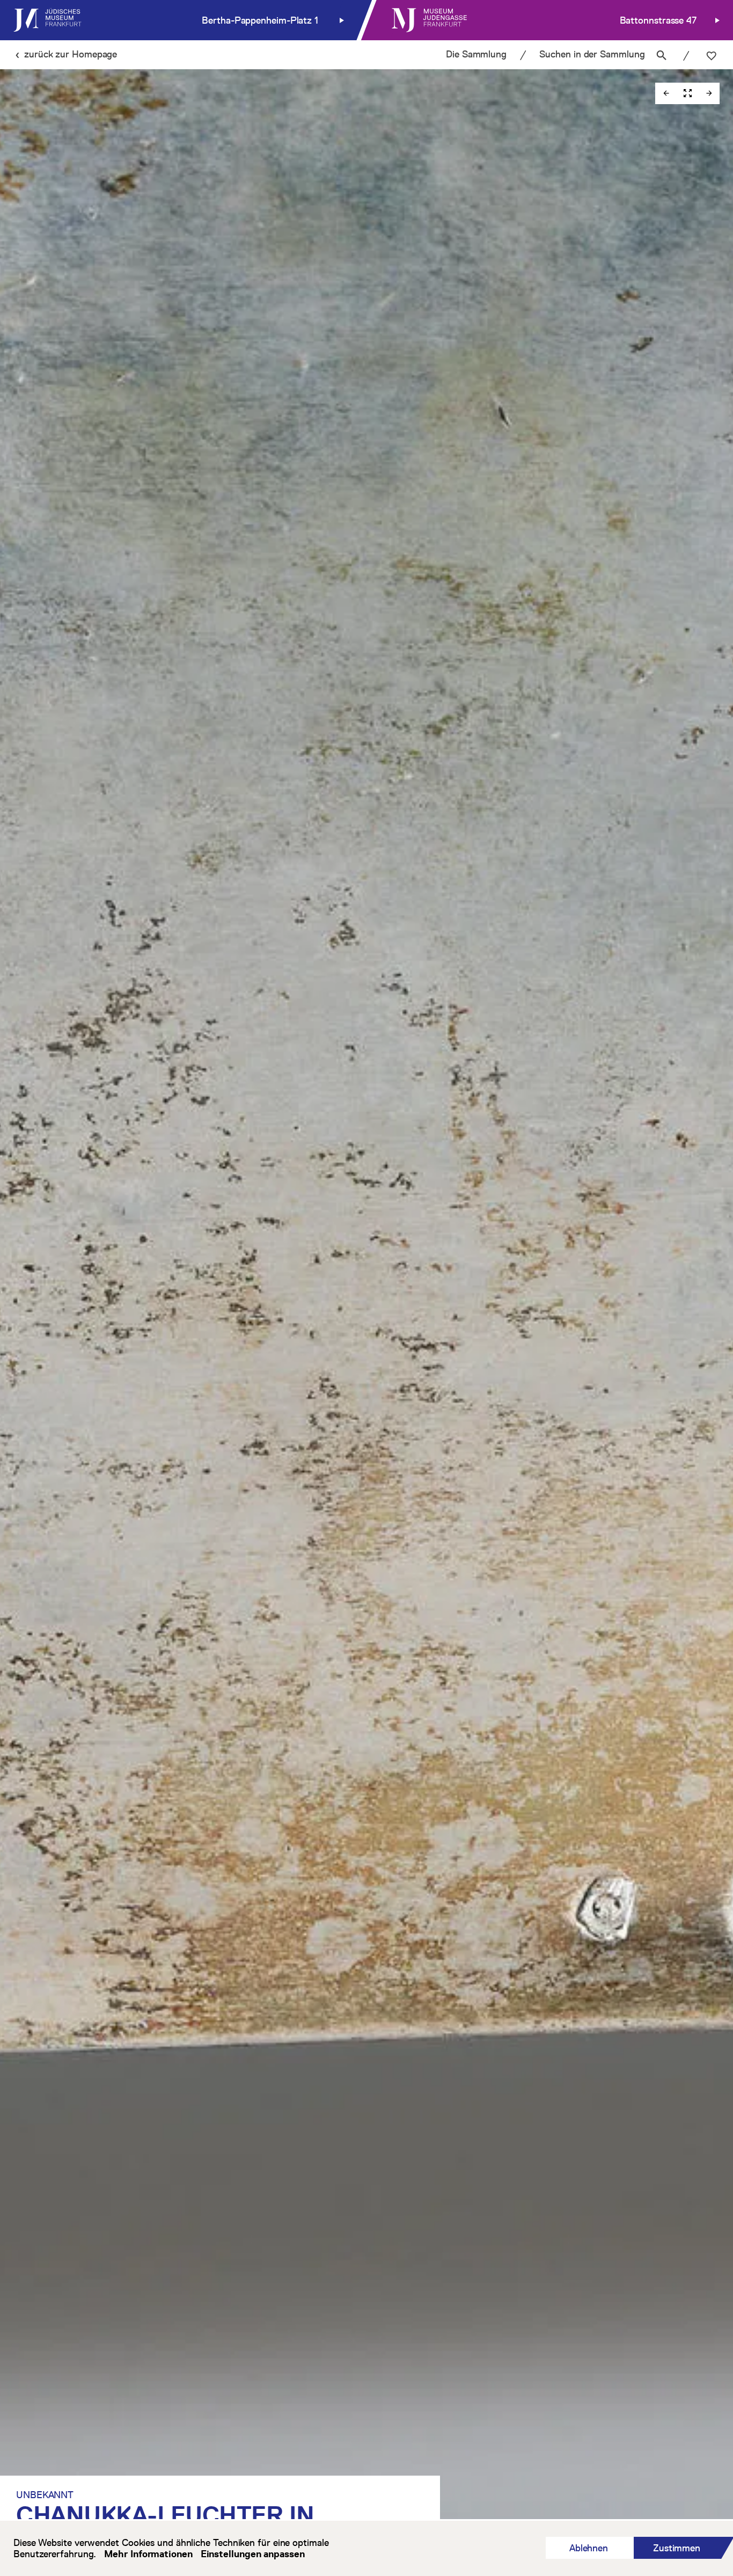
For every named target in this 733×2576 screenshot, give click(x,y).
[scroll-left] (666, 93)
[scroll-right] (709, 93)
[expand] (687, 93)
